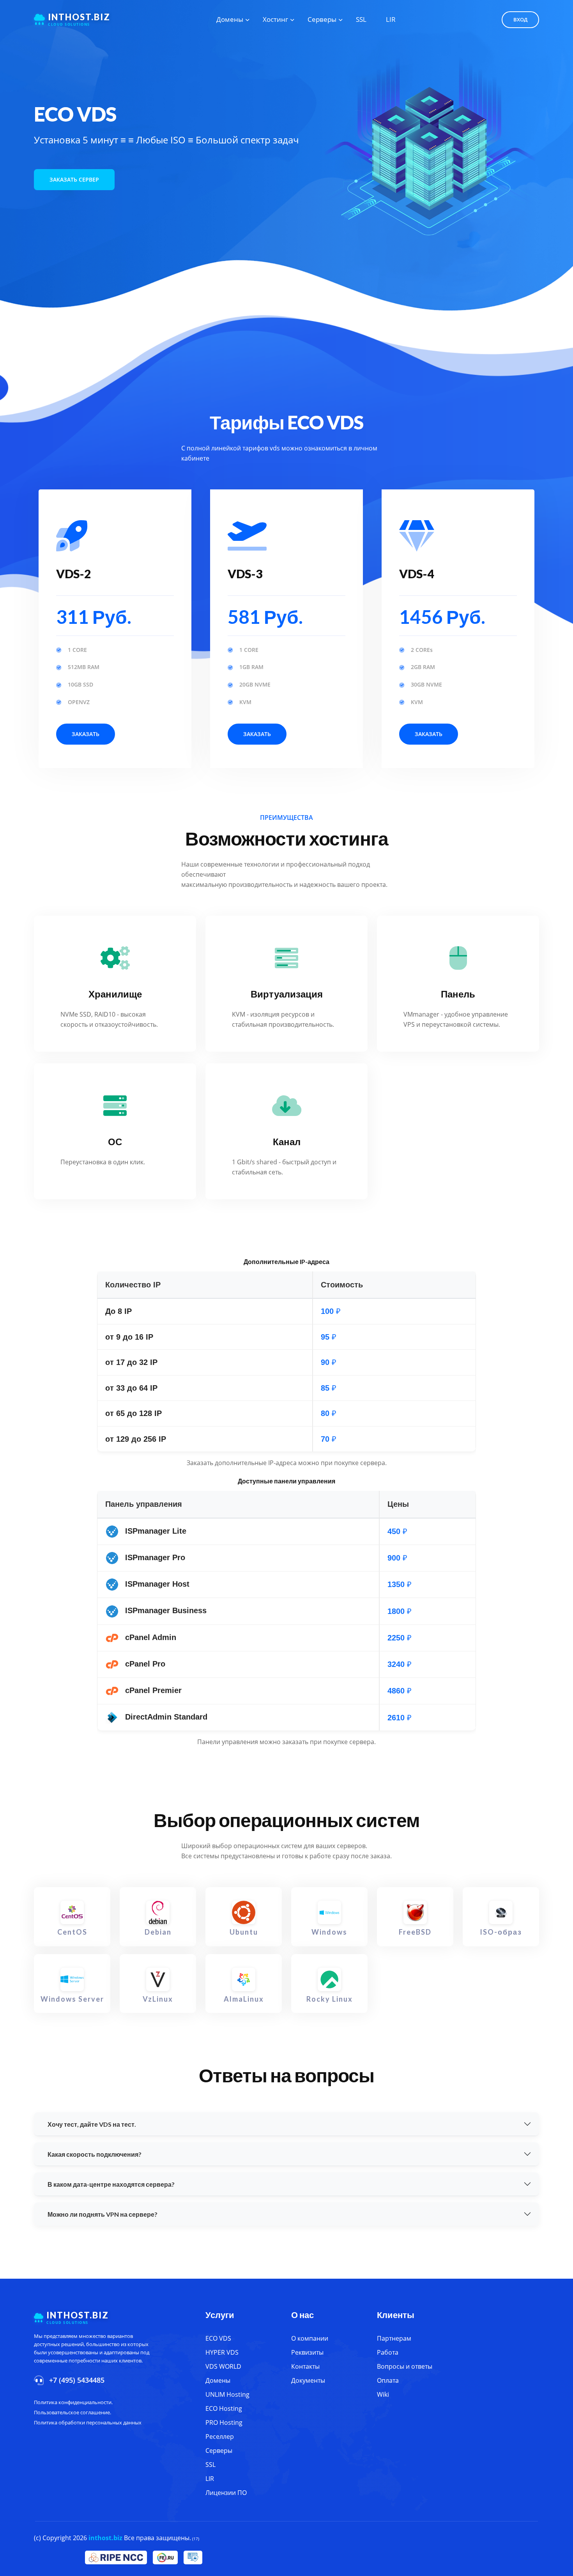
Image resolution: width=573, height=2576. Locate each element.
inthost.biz (105, 2538)
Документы (308, 2380)
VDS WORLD (223, 2366)
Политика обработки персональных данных (88, 2422)
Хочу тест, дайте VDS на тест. (92, 2124)
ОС (115, 1141)
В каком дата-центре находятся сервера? (111, 2184)
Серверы (322, 19)
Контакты (305, 2366)
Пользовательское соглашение (72, 2412)
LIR (391, 19)
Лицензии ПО (226, 2493)
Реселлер (220, 2437)
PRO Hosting (224, 2422)
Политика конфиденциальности (73, 2402)
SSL (361, 19)
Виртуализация (287, 994)
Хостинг (275, 19)
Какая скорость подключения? (95, 2154)
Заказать (86, 734)
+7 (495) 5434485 (77, 2380)
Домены (230, 19)
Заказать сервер (74, 179)
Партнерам (394, 2338)
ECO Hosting (224, 2408)
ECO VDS (218, 2338)
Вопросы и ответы (405, 2366)
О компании (310, 2338)
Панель (458, 994)
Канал (287, 1141)
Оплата (388, 2380)
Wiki (383, 2394)
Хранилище (115, 994)
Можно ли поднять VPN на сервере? (103, 2214)
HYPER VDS (222, 2352)
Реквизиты (307, 2352)
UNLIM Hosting (227, 2394)
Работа (388, 2352)
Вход (520, 19)
